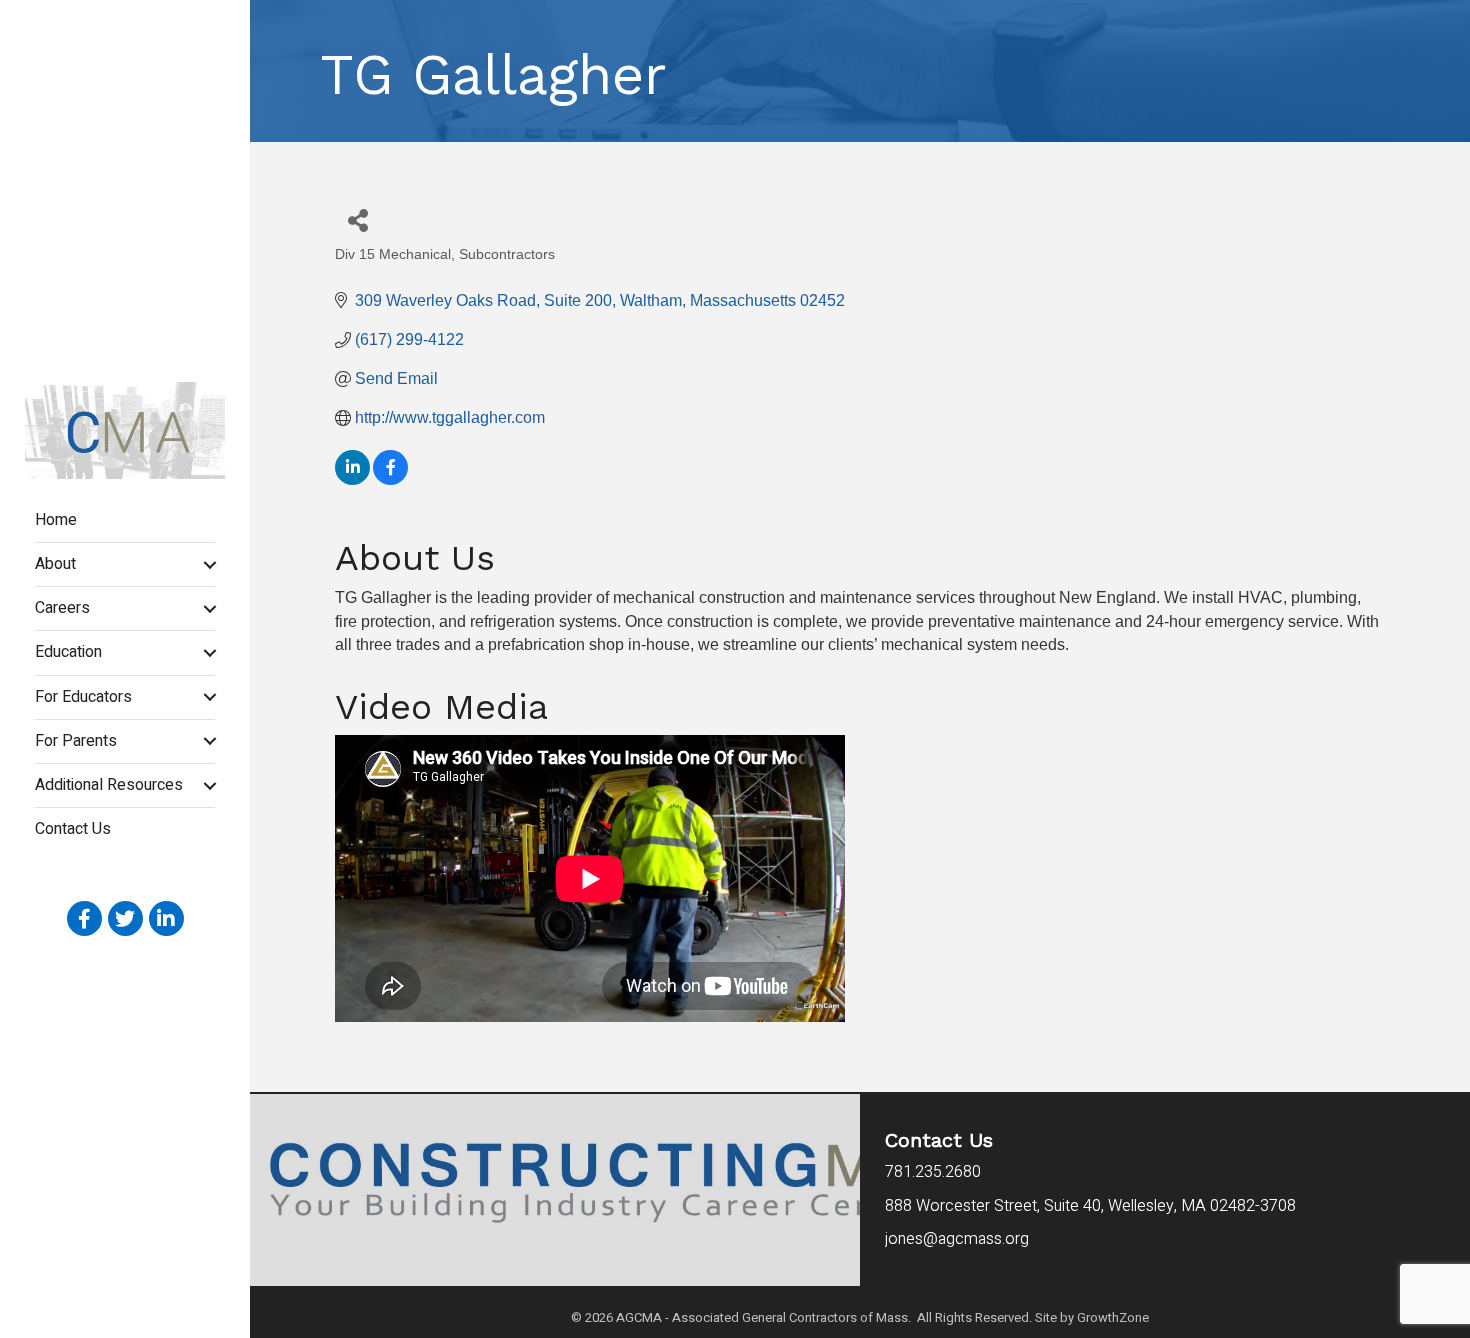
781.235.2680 (933, 1172)
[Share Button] (357, 219)
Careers (62, 608)
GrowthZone (1113, 1317)
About (55, 564)
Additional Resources (109, 785)
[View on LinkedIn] (352, 479)
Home (56, 520)
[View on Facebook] (390, 479)
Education (68, 652)
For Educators (83, 697)
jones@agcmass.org (959, 1239)
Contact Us (73, 829)
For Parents (76, 741)
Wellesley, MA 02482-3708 (1090, 1206)
